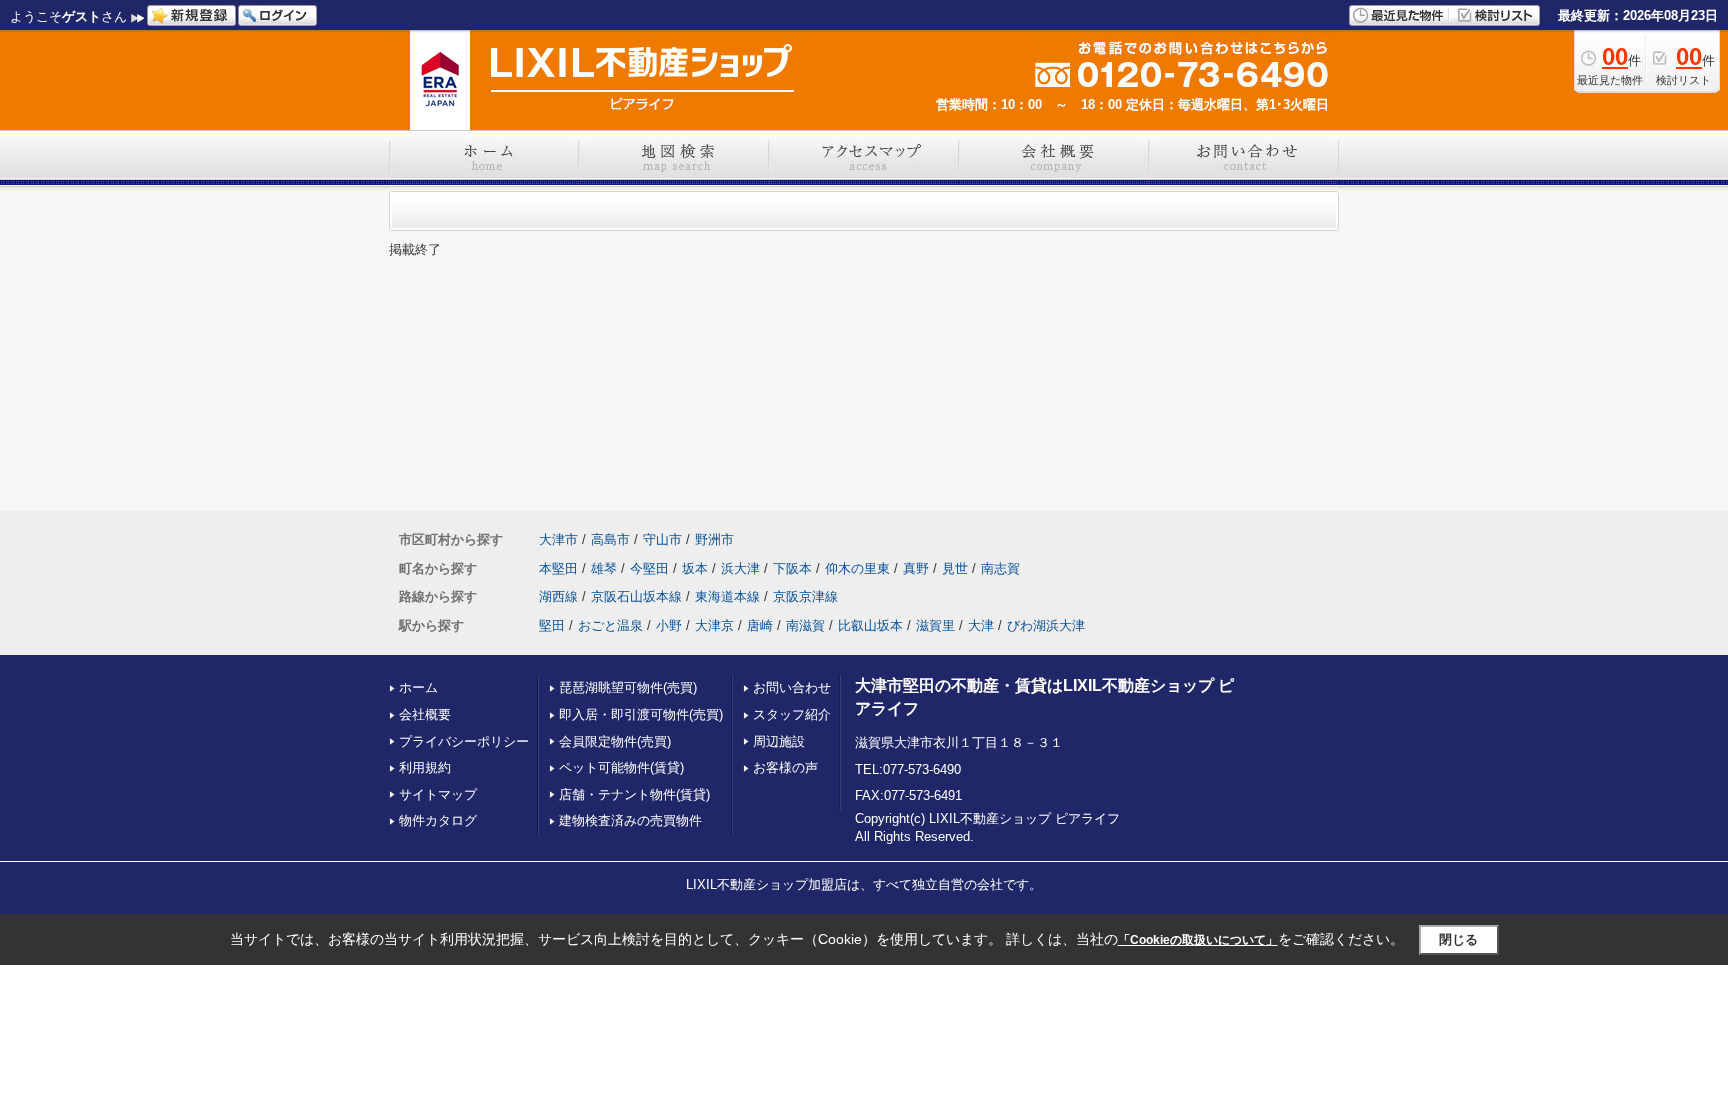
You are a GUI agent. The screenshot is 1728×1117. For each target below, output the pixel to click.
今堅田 (649, 568)
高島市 (610, 539)
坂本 (695, 568)
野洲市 (714, 539)
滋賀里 (935, 625)
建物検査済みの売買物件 (630, 820)
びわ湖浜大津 (1046, 625)
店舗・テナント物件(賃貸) (634, 794)
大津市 (558, 539)
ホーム (418, 687)
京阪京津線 (805, 596)
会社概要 (425, 714)
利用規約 (425, 767)
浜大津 (740, 568)
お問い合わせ (792, 687)
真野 (916, 568)
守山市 (662, 539)
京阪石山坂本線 (636, 596)
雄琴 (604, 568)
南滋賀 (805, 625)
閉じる (1458, 939)
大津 (981, 625)
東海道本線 (727, 596)
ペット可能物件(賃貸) (621, 767)
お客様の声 (785, 767)
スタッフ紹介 (792, 714)
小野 (669, 625)
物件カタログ (438, 820)
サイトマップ (438, 794)
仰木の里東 (857, 568)
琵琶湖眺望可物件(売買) (628, 687)
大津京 (714, 625)
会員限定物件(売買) (615, 741)
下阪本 (792, 568)
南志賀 (1000, 568)
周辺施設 (779, 741)
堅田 (552, 625)
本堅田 (558, 568)
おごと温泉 (610, 625)
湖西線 (558, 596)
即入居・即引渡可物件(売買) (641, 714)
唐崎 (760, 625)
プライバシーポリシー (464, 741)
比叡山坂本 (870, 625)
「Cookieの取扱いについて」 (1198, 940)
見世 (955, 568)
